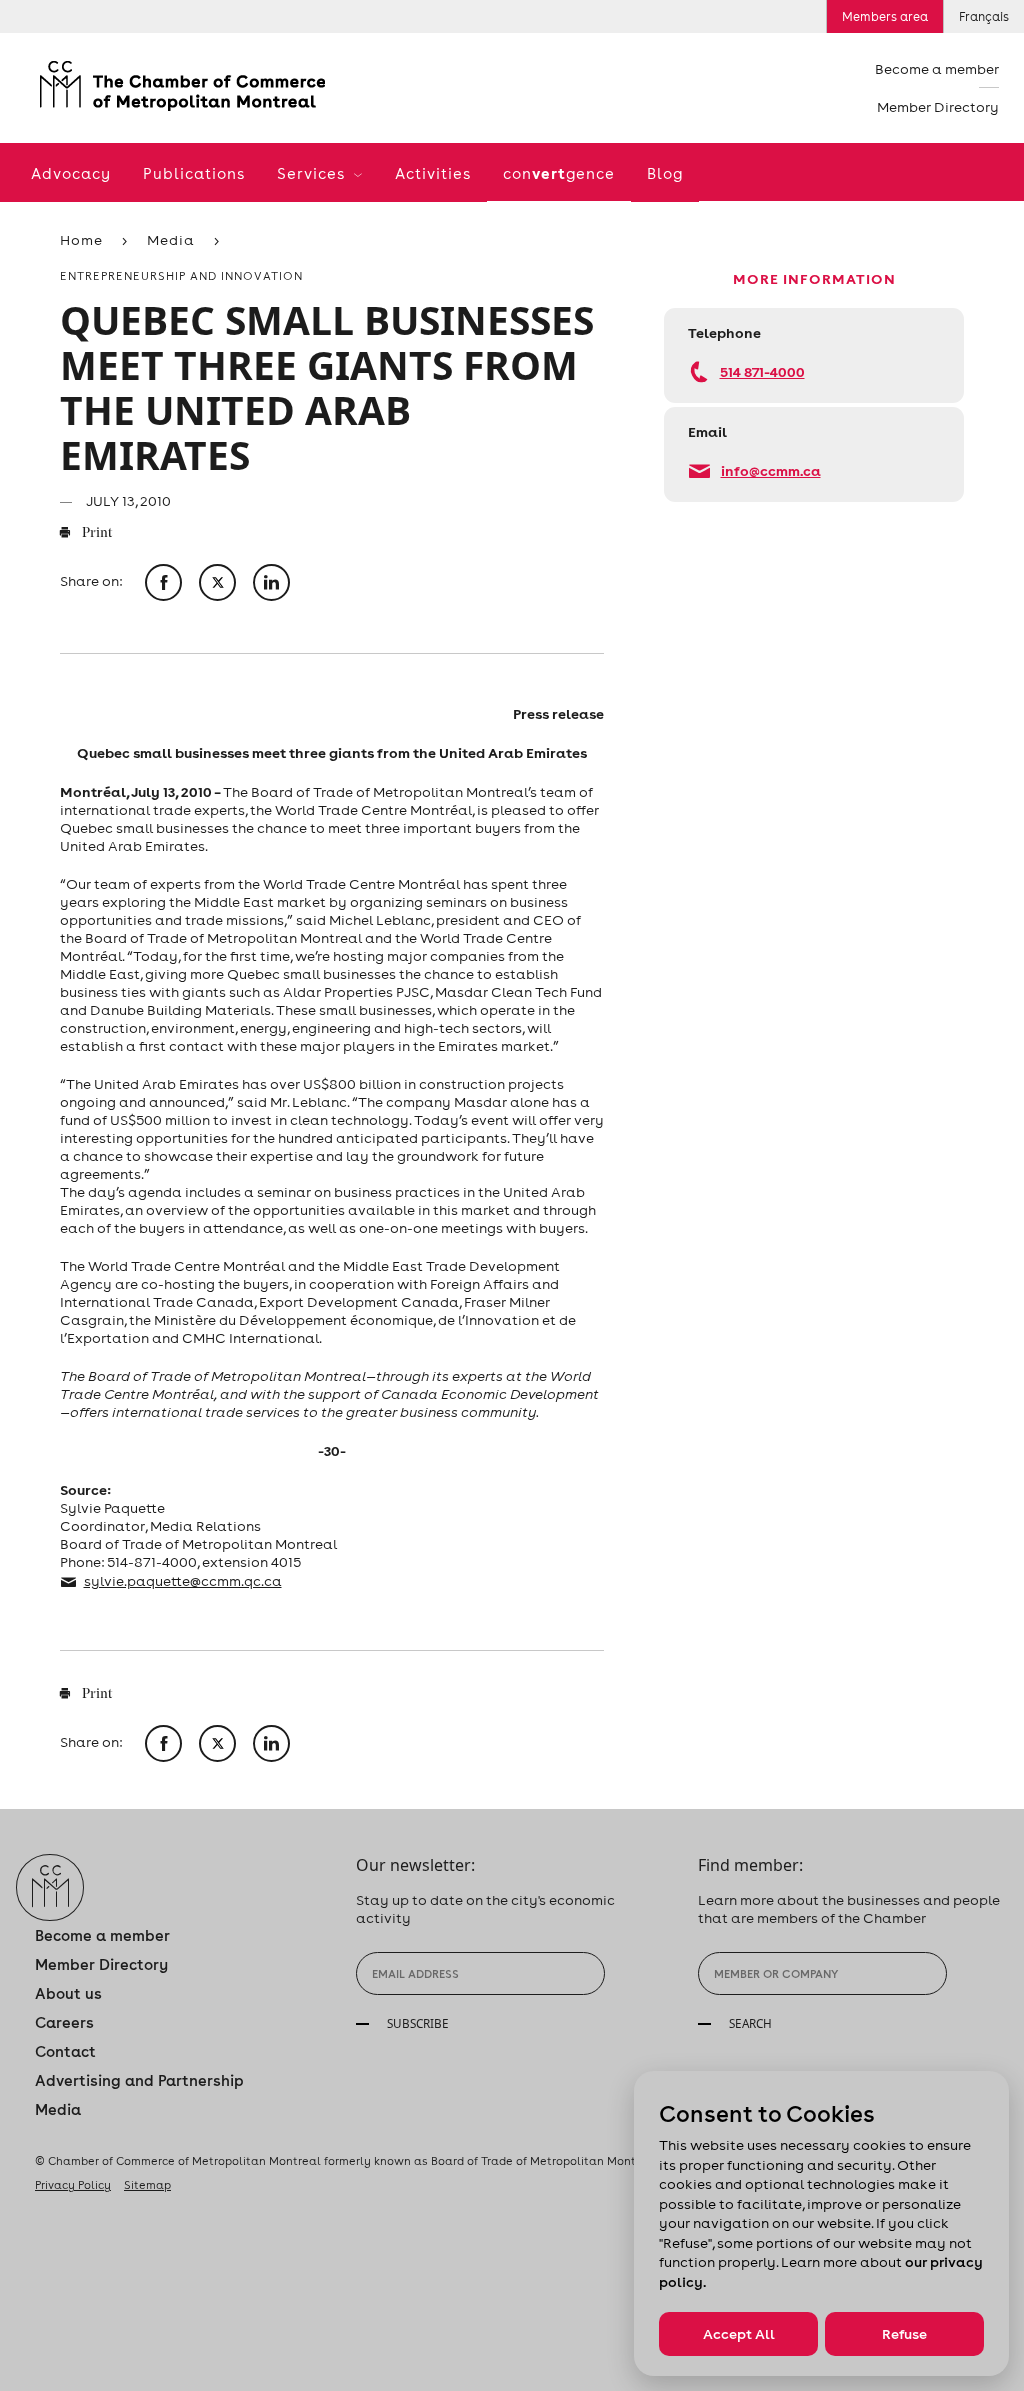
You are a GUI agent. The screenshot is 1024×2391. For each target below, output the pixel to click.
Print (95, 533)
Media (171, 240)
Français (984, 16)
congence (559, 173)
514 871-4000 (762, 371)
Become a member (937, 69)
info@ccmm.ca (771, 470)
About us (68, 1993)
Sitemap (147, 2185)
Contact (65, 2051)
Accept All (739, 2334)
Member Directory (938, 107)
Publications (194, 173)
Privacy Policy (73, 2185)
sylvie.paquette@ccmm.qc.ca (183, 1581)
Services (313, 173)
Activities (433, 173)
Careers (64, 2022)
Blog (665, 173)
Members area (885, 16)
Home (81, 240)
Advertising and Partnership (139, 2080)
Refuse (904, 2334)
